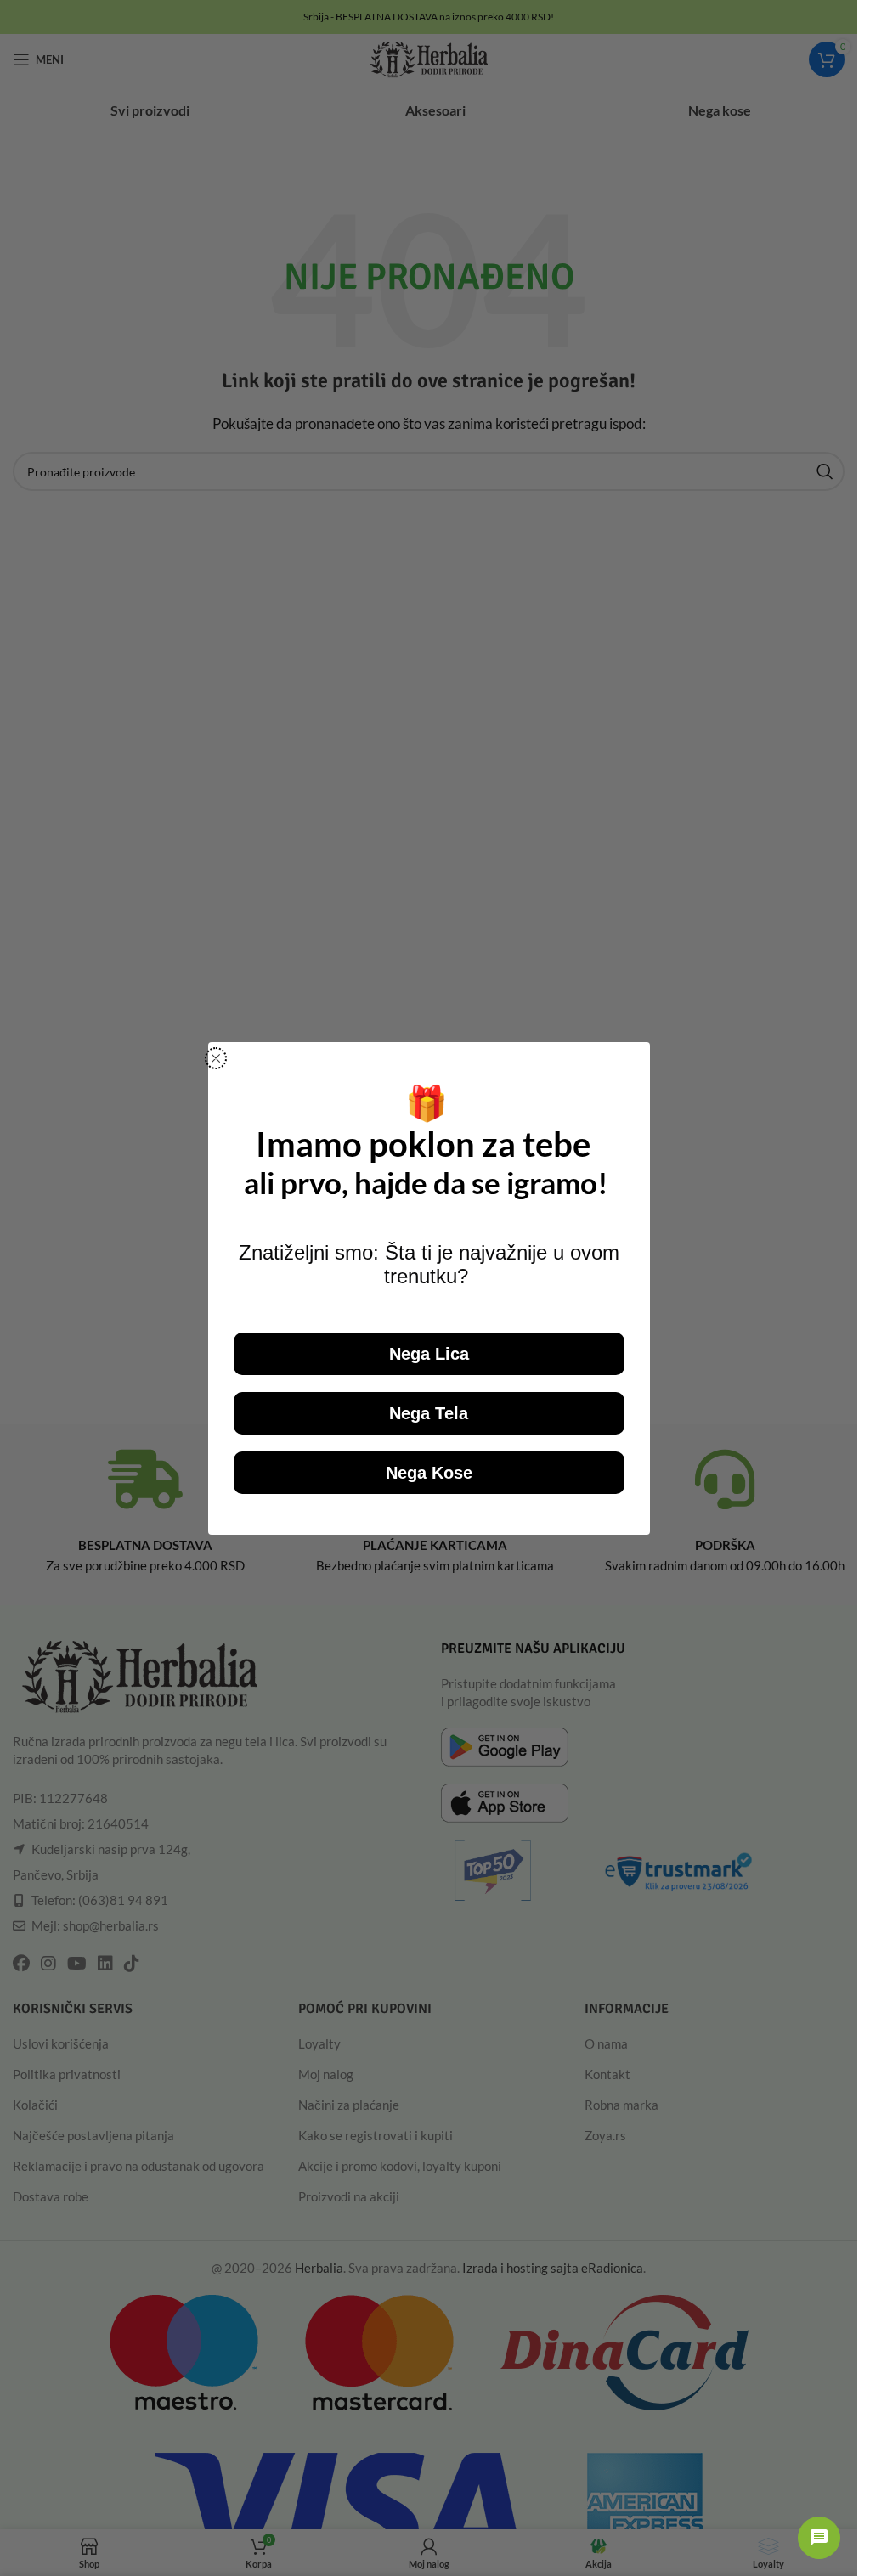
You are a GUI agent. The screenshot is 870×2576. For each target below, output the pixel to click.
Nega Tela (429, 1413)
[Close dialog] (216, 1058)
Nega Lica (429, 1354)
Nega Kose (429, 1473)
